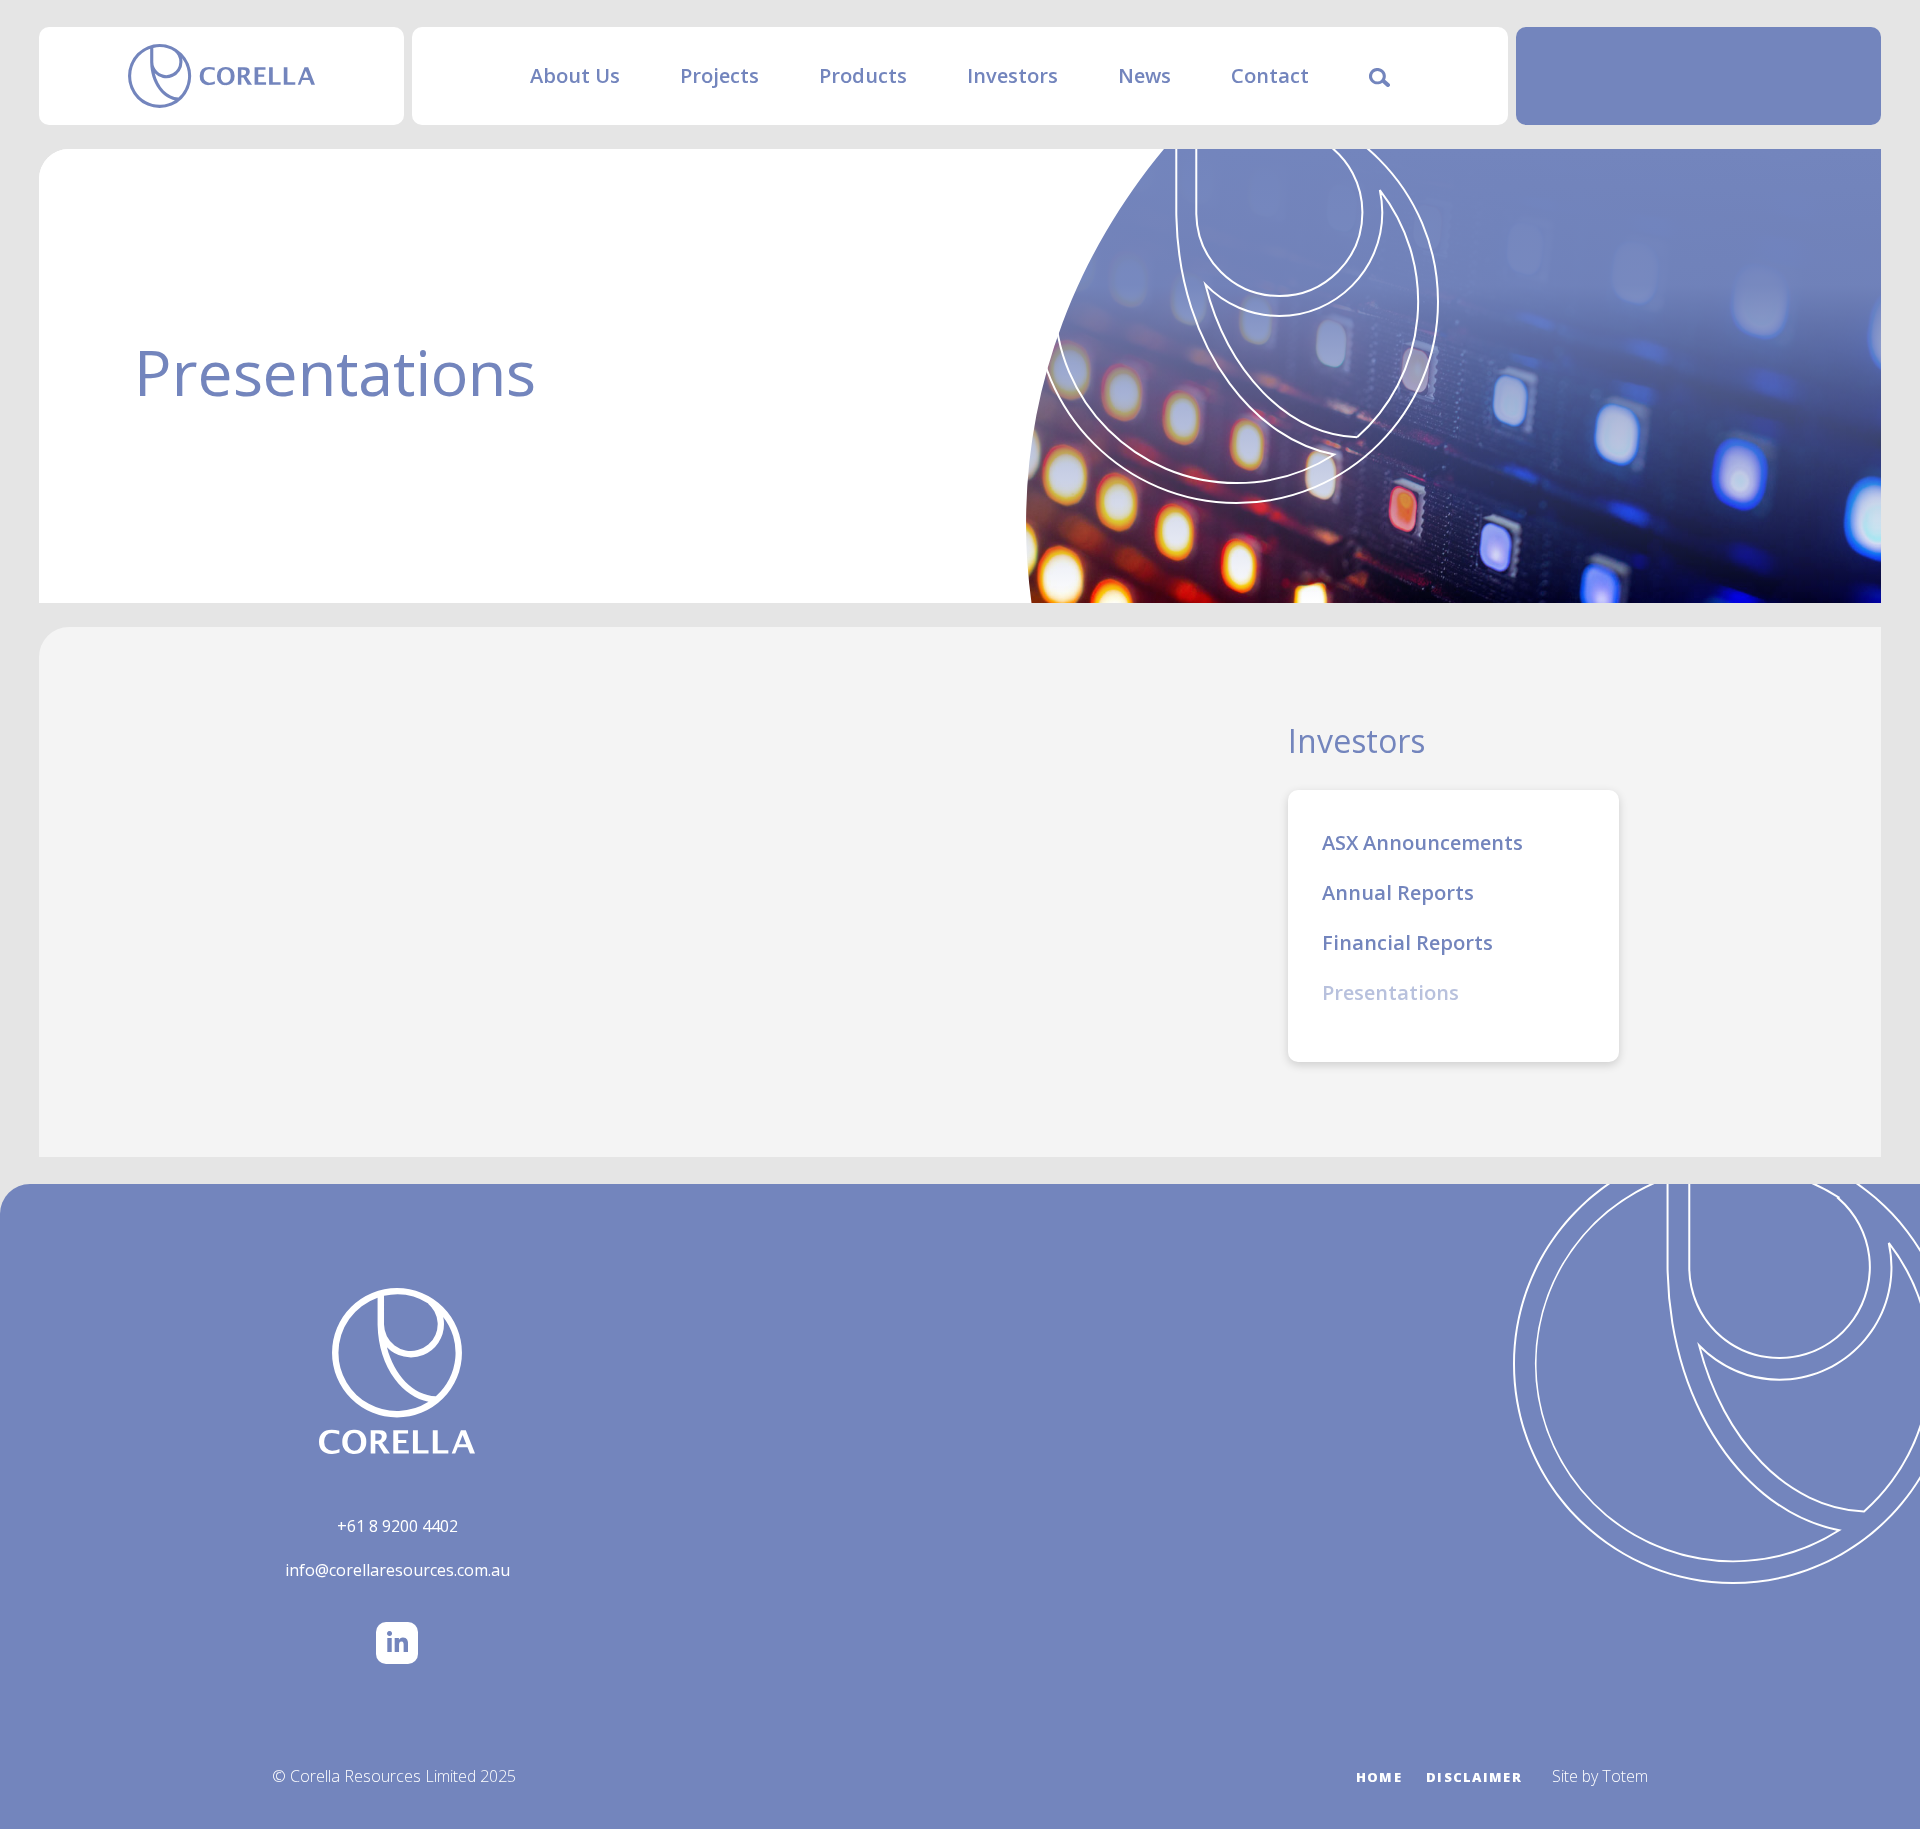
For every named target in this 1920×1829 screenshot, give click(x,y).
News (1144, 75)
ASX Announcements (1422, 842)
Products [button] (863, 75)
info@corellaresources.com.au (397, 1570)
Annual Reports (1398, 892)
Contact (1270, 75)
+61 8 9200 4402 (397, 1526)
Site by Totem (1600, 1776)
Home (1379, 1777)
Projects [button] (719, 75)
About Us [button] (575, 75)
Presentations (1390, 992)
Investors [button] (1012, 75)
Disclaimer (1474, 1777)
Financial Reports (1407, 942)
